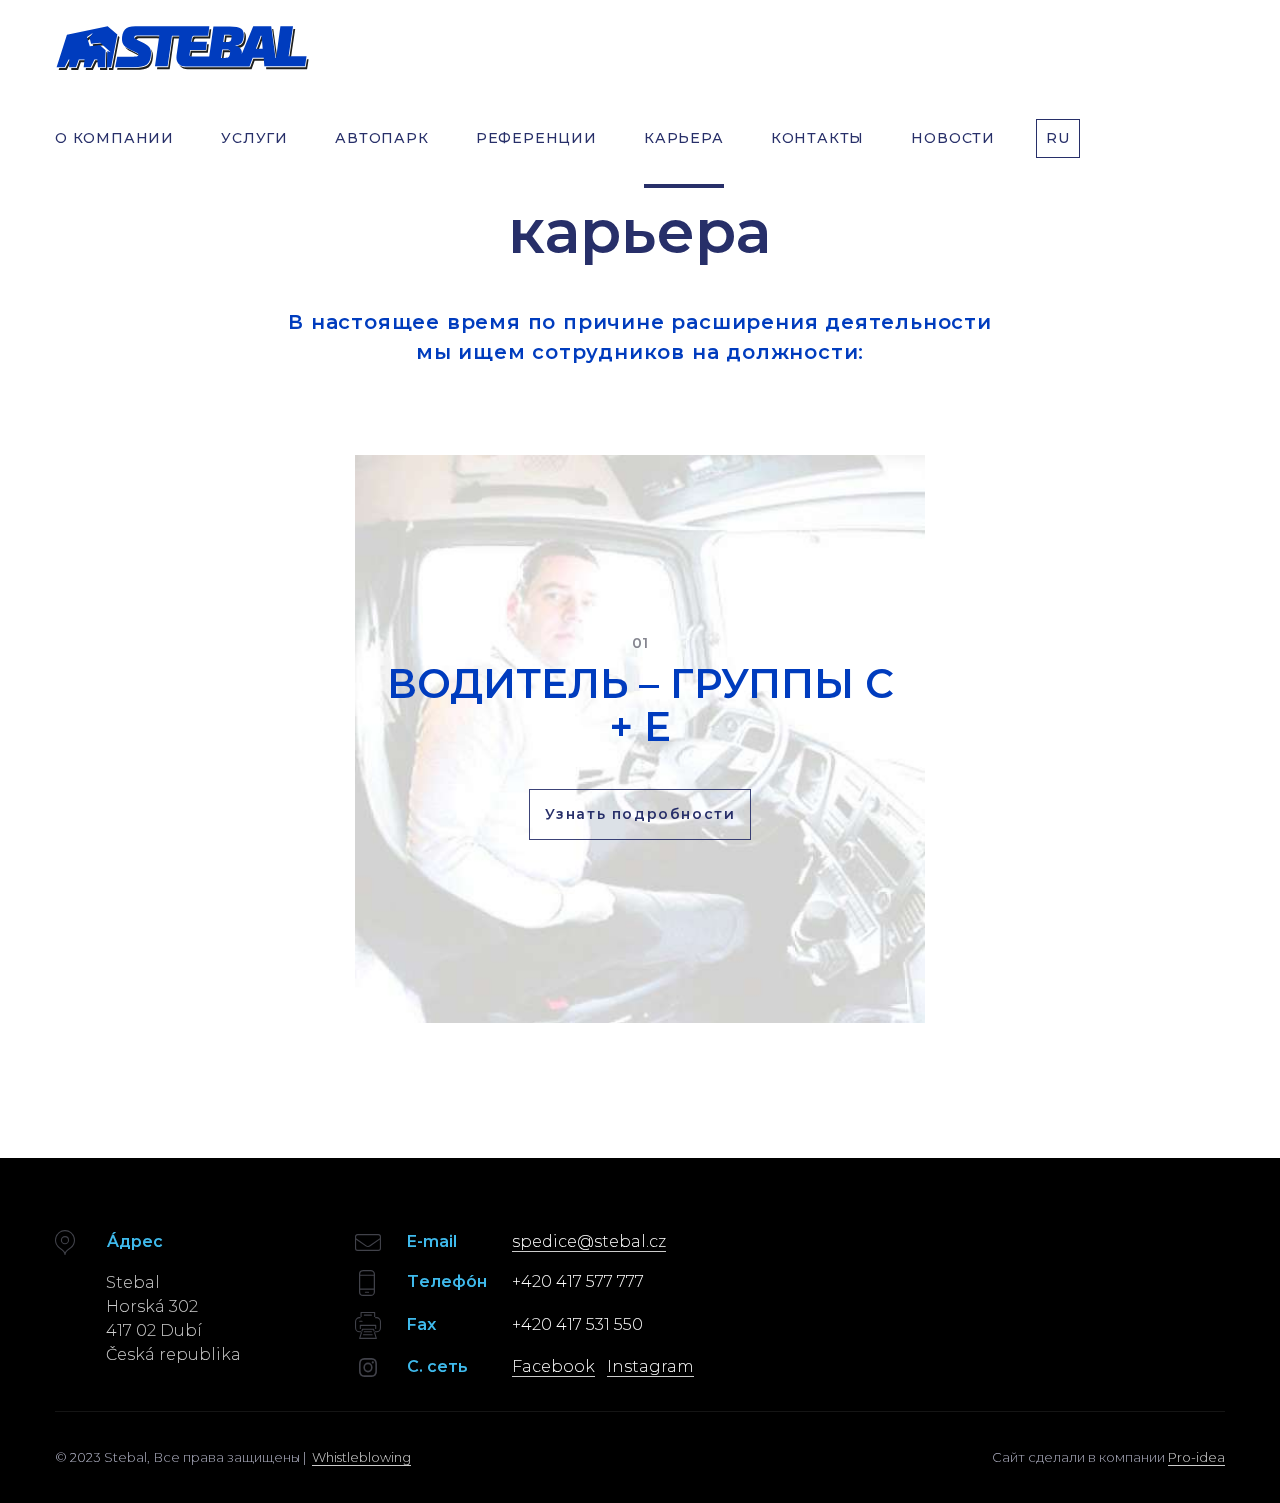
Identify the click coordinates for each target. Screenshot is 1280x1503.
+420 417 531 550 (577, 1324)
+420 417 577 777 (578, 1281)
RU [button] (1058, 138)
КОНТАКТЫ (817, 138)
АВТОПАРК (381, 138)
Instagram (650, 1366)
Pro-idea (1196, 1457)
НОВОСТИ (953, 138)
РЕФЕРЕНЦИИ (536, 138)
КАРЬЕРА (684, 138)
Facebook (553, 1366)
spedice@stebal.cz (589, 1241)
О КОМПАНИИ (114, 138)
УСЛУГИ (254, 138)
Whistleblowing (361, 1457)
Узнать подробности (640, 814)
